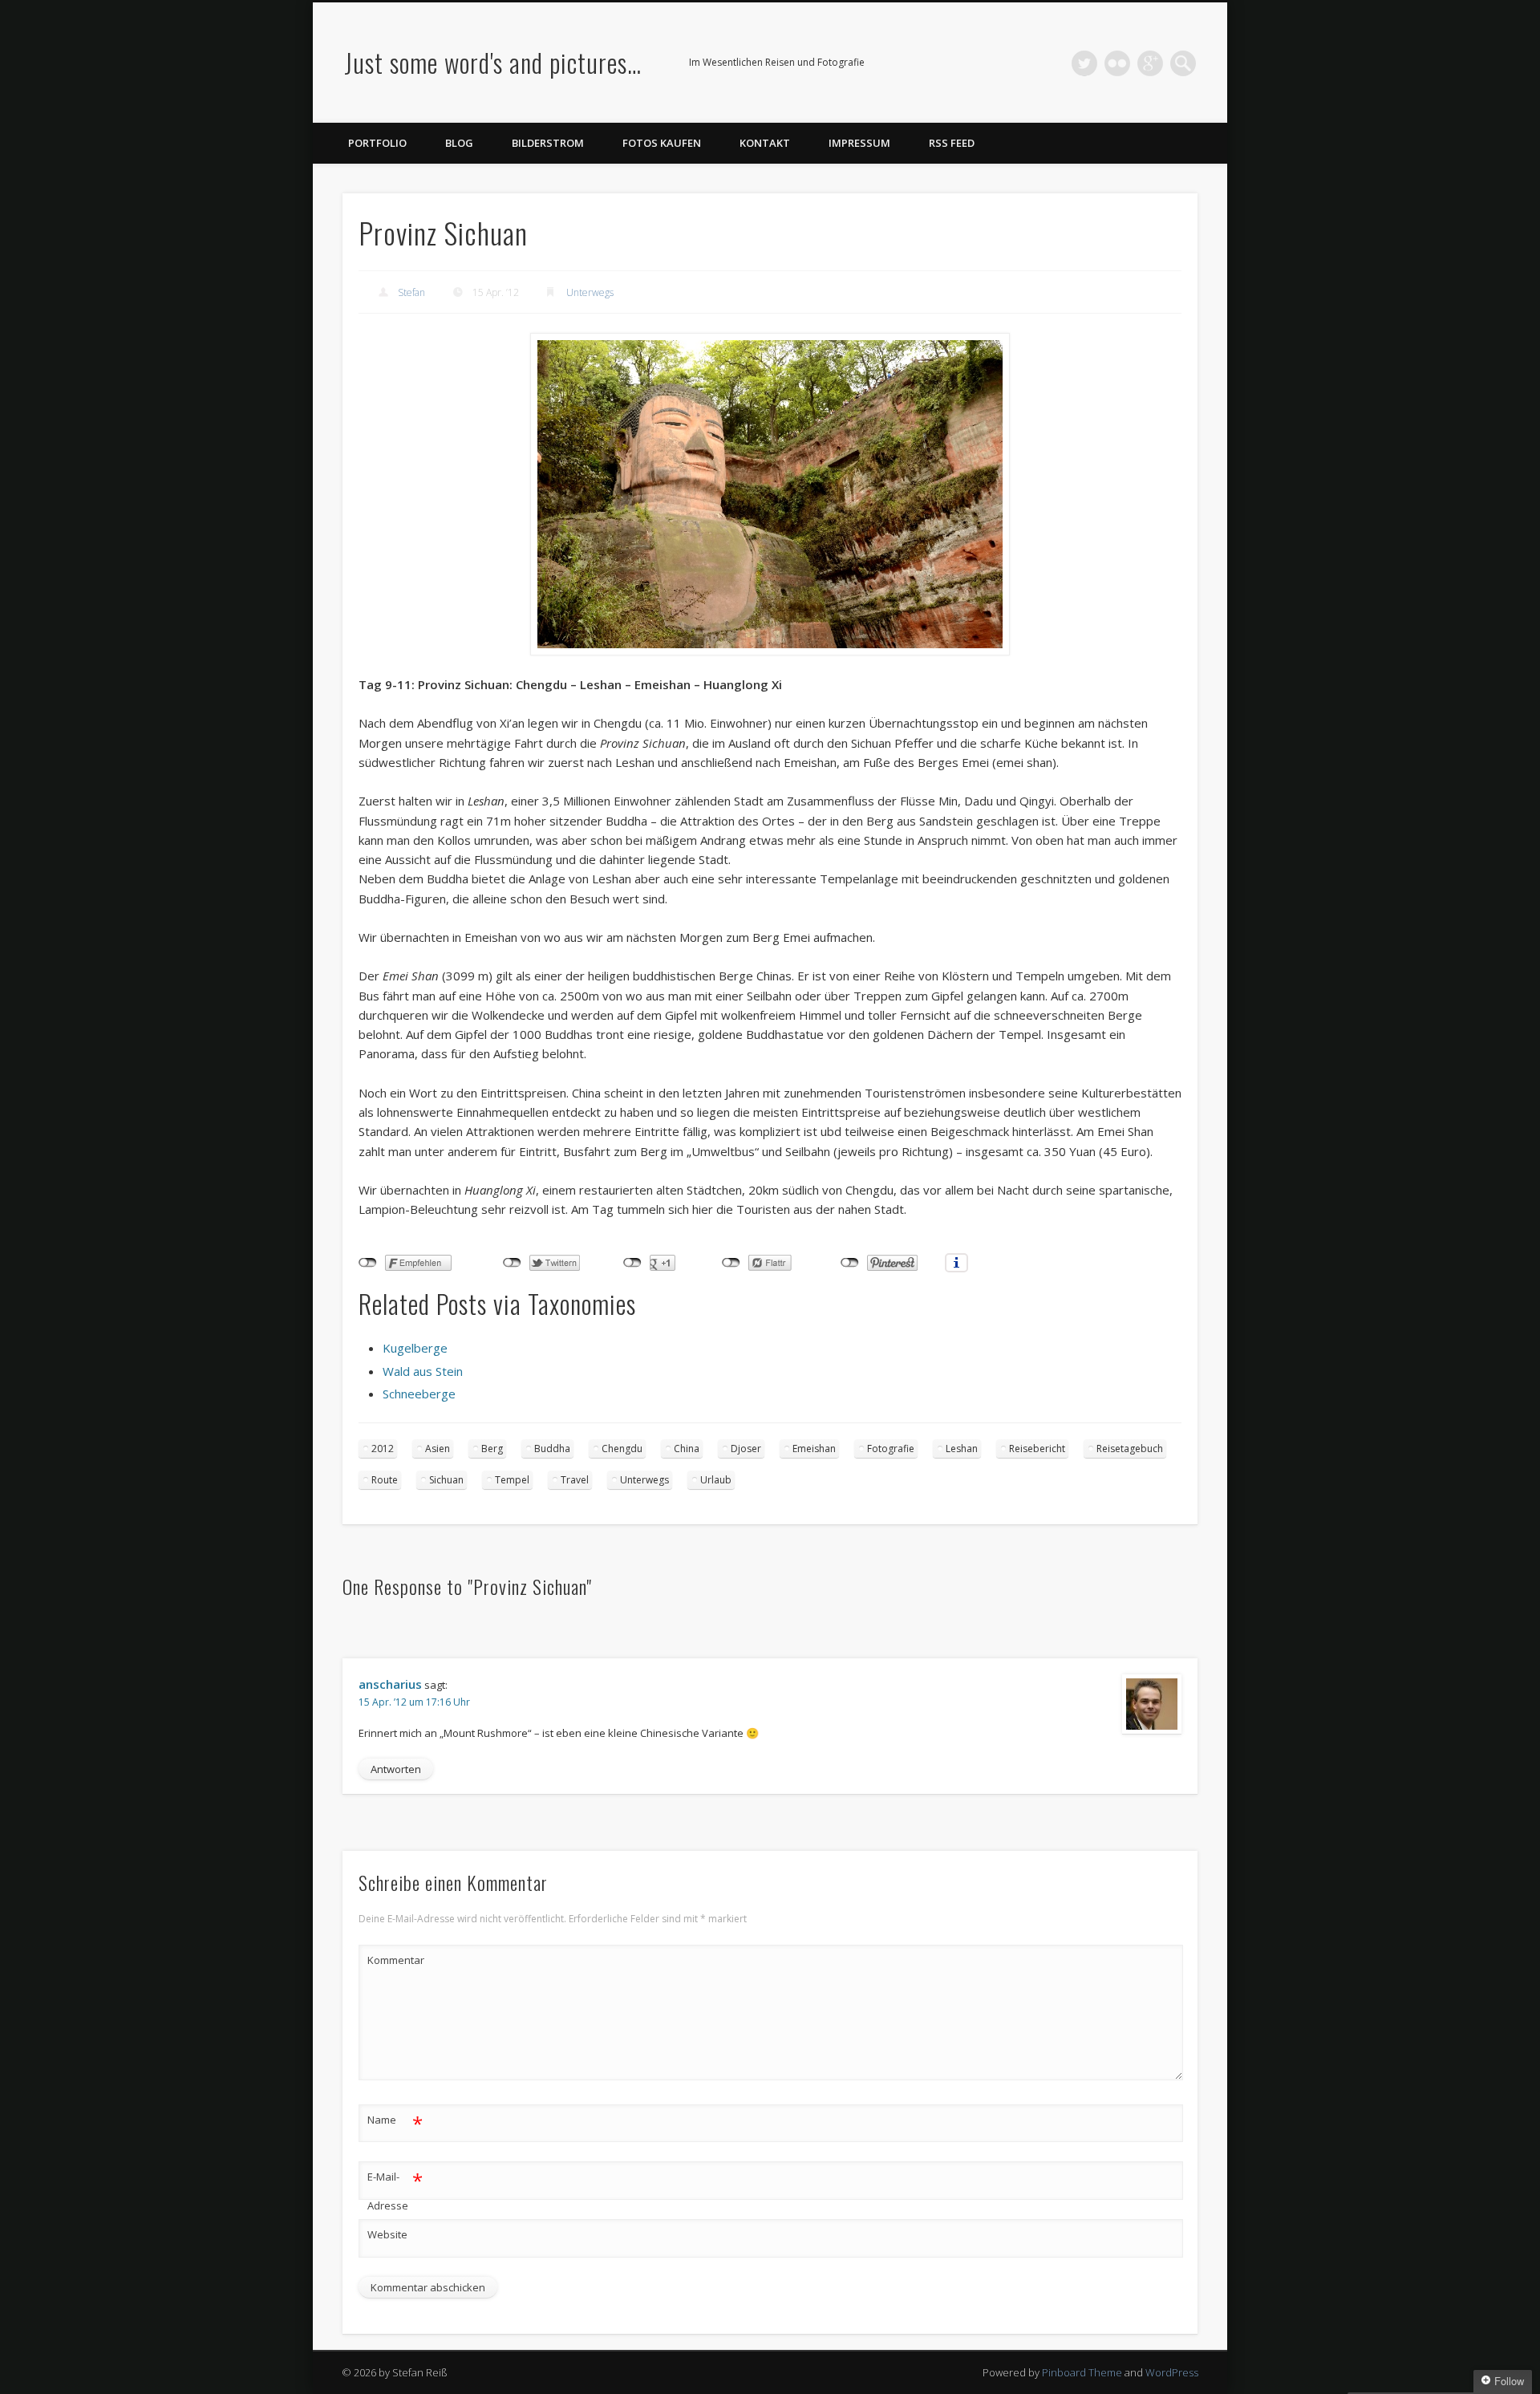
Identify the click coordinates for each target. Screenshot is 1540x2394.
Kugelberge (415, 1348)
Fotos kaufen (662, 143)
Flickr (1117, 63)
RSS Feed (952, 143)
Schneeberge (419, 1394)
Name (395, 2122)
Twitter (1084, 63)
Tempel (512, 1480)
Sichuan (446, 1480)
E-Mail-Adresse (395, 2190)
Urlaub (716, 1480)
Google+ (1150, 63)
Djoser (746, 1449)
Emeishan (814, 1449)
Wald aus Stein (423, 1371)
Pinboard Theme (1082, 2372)
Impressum (859, 143)
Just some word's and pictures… (493, 62)
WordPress (1172, 2372)
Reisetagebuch (1130, 1449)
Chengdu (622, 1449)
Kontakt (765, 143)
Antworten (396, 1769)
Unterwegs (590, 292)
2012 (383, 1449)
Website (387, 2234)
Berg (492, 1449)
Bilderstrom (548, 143)
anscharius (390, 1684)
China (687, 1449)
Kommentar (395, 1960)
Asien (438, 1449)
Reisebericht (1037, 1449)
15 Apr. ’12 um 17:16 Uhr (414, 1702)
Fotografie (891, 1449)
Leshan (962, 1449)
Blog (459, 143)
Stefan (411, 292)
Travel (575, 1480)
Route (385, 1480)
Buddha (552, 1449)
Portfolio (377, 143)
